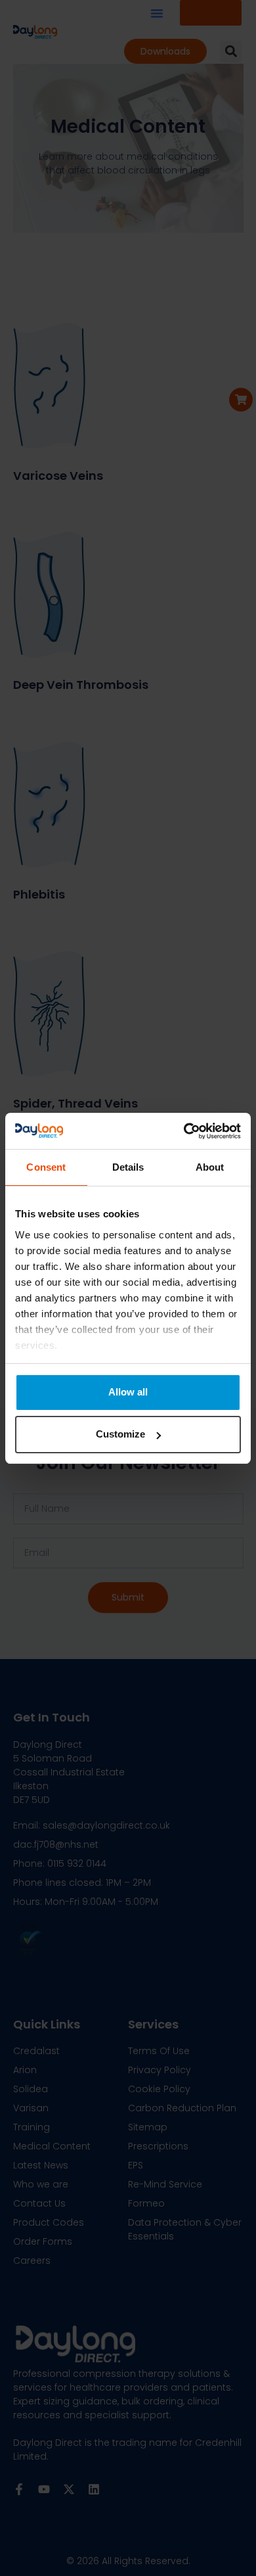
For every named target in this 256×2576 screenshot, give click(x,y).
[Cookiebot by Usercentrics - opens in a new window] (184, 1131)
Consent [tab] (46, 1167)
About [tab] (210, 1167)
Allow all (128, 1392)
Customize (120, 1434)
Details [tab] (128, 1167)
